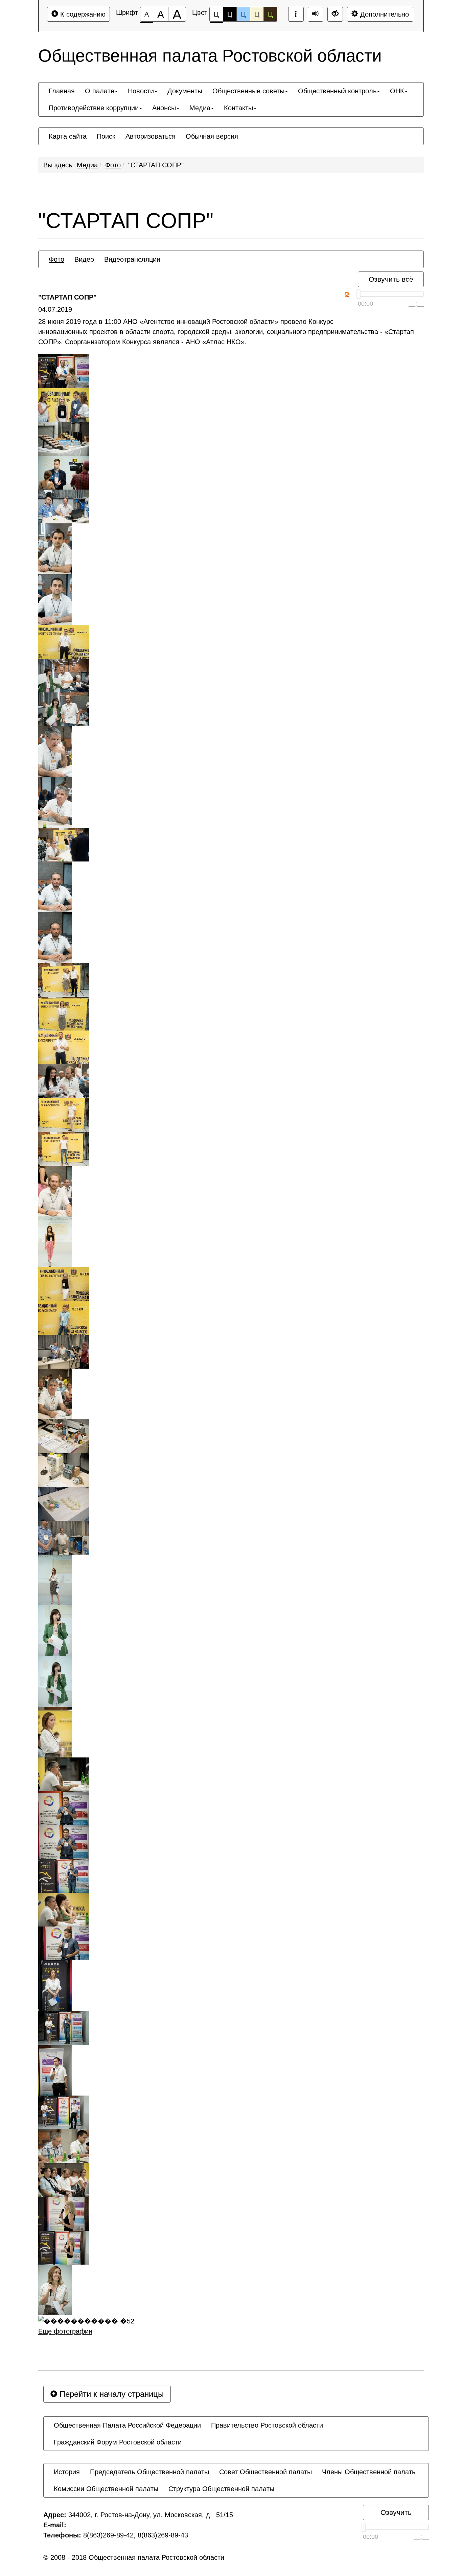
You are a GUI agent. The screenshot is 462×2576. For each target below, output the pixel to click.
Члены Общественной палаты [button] (369, 2472)
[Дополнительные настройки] (335, 14)
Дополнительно (384, 14)
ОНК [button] (397, 91)
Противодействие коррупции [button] (94, 108)
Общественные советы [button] (248, 91)
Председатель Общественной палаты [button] (149, 2472)
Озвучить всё (391, 279)
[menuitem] (62, 91)
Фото (113, 165)
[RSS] (347, 294)
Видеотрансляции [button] (132, 259)
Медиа (87, 165)
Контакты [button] (238, 108)
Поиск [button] (106, 136)
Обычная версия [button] (212, 136)
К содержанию (82, 14)
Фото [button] (56, 259)
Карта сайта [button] (68, 136)
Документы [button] (185, 91)
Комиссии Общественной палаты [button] (106, 2489)
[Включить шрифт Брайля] (296, 14)
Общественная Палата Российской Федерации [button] (127, 2425)
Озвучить (396, 2512)
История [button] (67, 2472)
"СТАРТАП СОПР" (156, 165)
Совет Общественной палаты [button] (265, 2472)
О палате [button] (100, 91)
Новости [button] (141, 91)
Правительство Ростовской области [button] (267, 2425)
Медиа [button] (200, 108)
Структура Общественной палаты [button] (221, 2489)
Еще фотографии (65, 2331)
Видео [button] (84, 259)
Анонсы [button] (164, 108)
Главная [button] (62, 91)
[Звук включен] (316, 14)
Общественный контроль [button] (337, 91)
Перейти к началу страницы (110, 2394)
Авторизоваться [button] (151, 136)
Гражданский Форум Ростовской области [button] (118, 2442)
